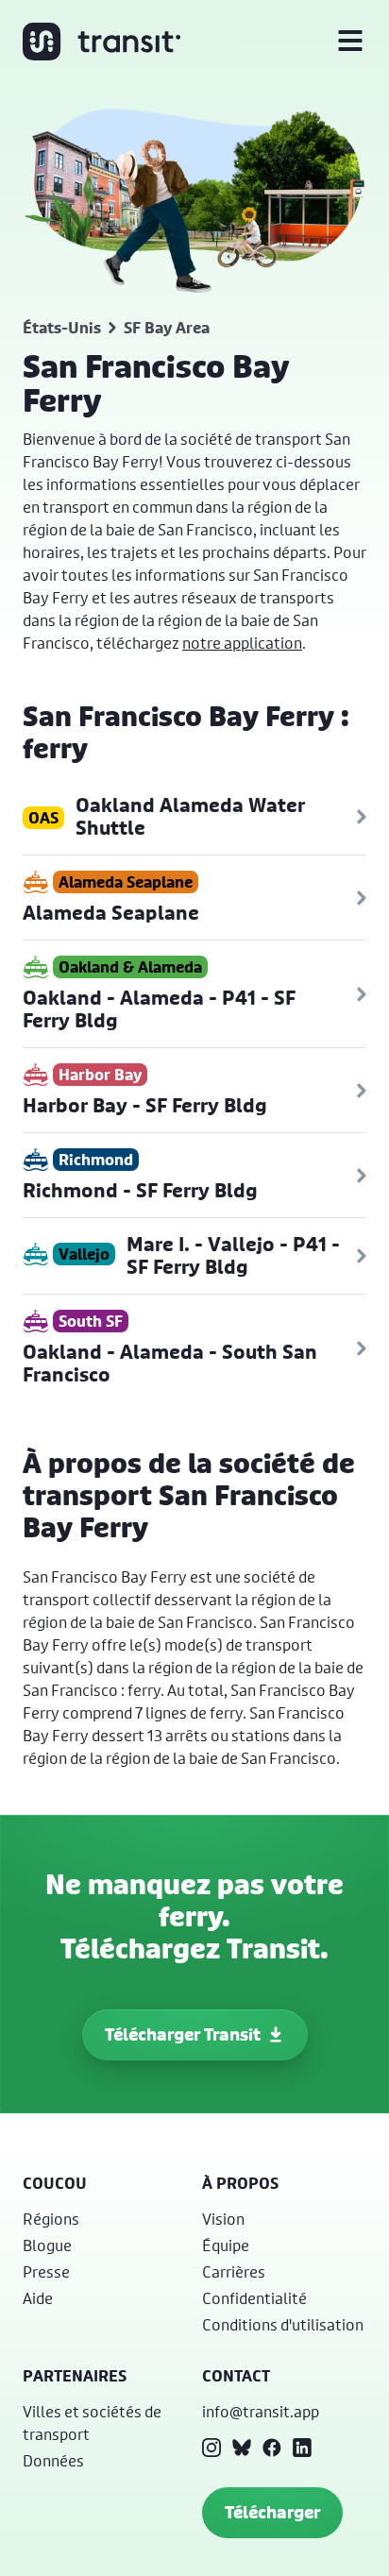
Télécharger (272, 2512)
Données (53, 2460)
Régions (51, 2219)
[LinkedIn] (302, 2448)
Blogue (47, 2245)
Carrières (234, 2271)
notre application (242, 643)
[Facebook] (272, 2448)
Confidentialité (254, 2298)
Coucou (55, 2183)
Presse (46, 2271)
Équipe (226, 2245)
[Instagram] (211, 2448)
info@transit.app (261, 2411)
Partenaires (75, 2376)
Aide (38, 2298)
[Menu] (350, 42)
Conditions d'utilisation (283, 2324)
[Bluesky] (242, 2448)
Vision (223, 2219)
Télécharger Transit (183, 2034)
